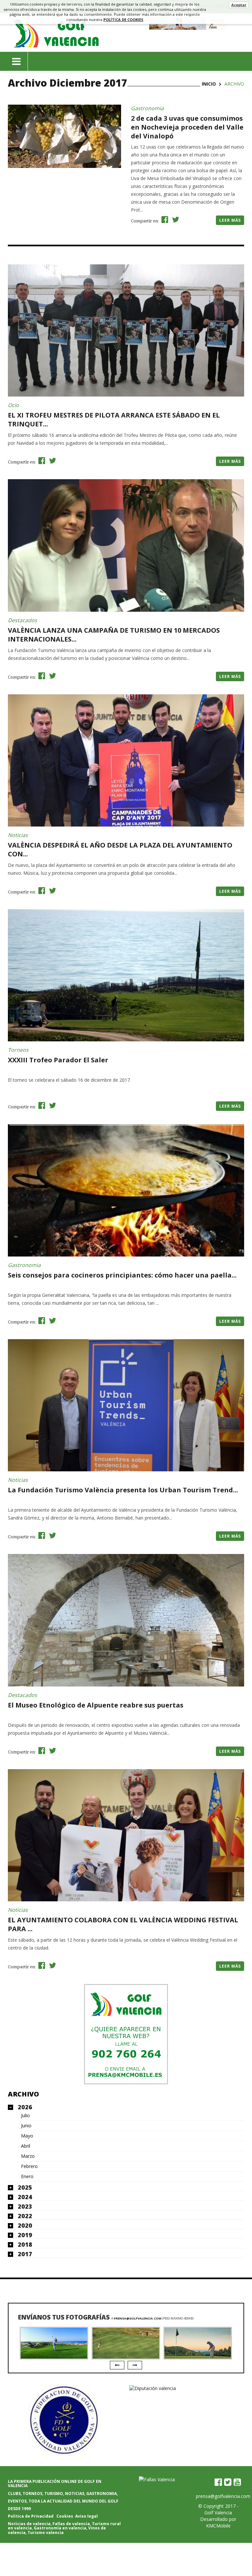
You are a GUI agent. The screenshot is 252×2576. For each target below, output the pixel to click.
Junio (26, 2126)
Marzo (28, 2156)
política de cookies (123, 20)
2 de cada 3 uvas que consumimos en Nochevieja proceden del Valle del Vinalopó (187, 127)
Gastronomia (147, 108)
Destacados (22, 620)
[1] (126, 2034)
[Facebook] (218, 2482)
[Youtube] (237, 2482)
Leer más (230, 220)
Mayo (27, 2136)
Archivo (23, 2094)
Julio (25, 2116)
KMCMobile (218, 2526)
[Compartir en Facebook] (164, 219)
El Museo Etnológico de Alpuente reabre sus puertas (96, 1705)
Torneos (18, 1050)
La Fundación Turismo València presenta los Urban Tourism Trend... (123, 1490)
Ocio (13, 405)
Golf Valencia (218, 2513)
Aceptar (239, 5)
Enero (27, 2177)
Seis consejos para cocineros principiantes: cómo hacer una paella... (122, 1275)
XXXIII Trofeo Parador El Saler (58, 1060)
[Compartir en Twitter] (175, 219)
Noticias (18, 835)
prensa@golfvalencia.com (138, 2318)
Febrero (29, 2166)
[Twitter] (228, 2482)
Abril (26, 2146)
